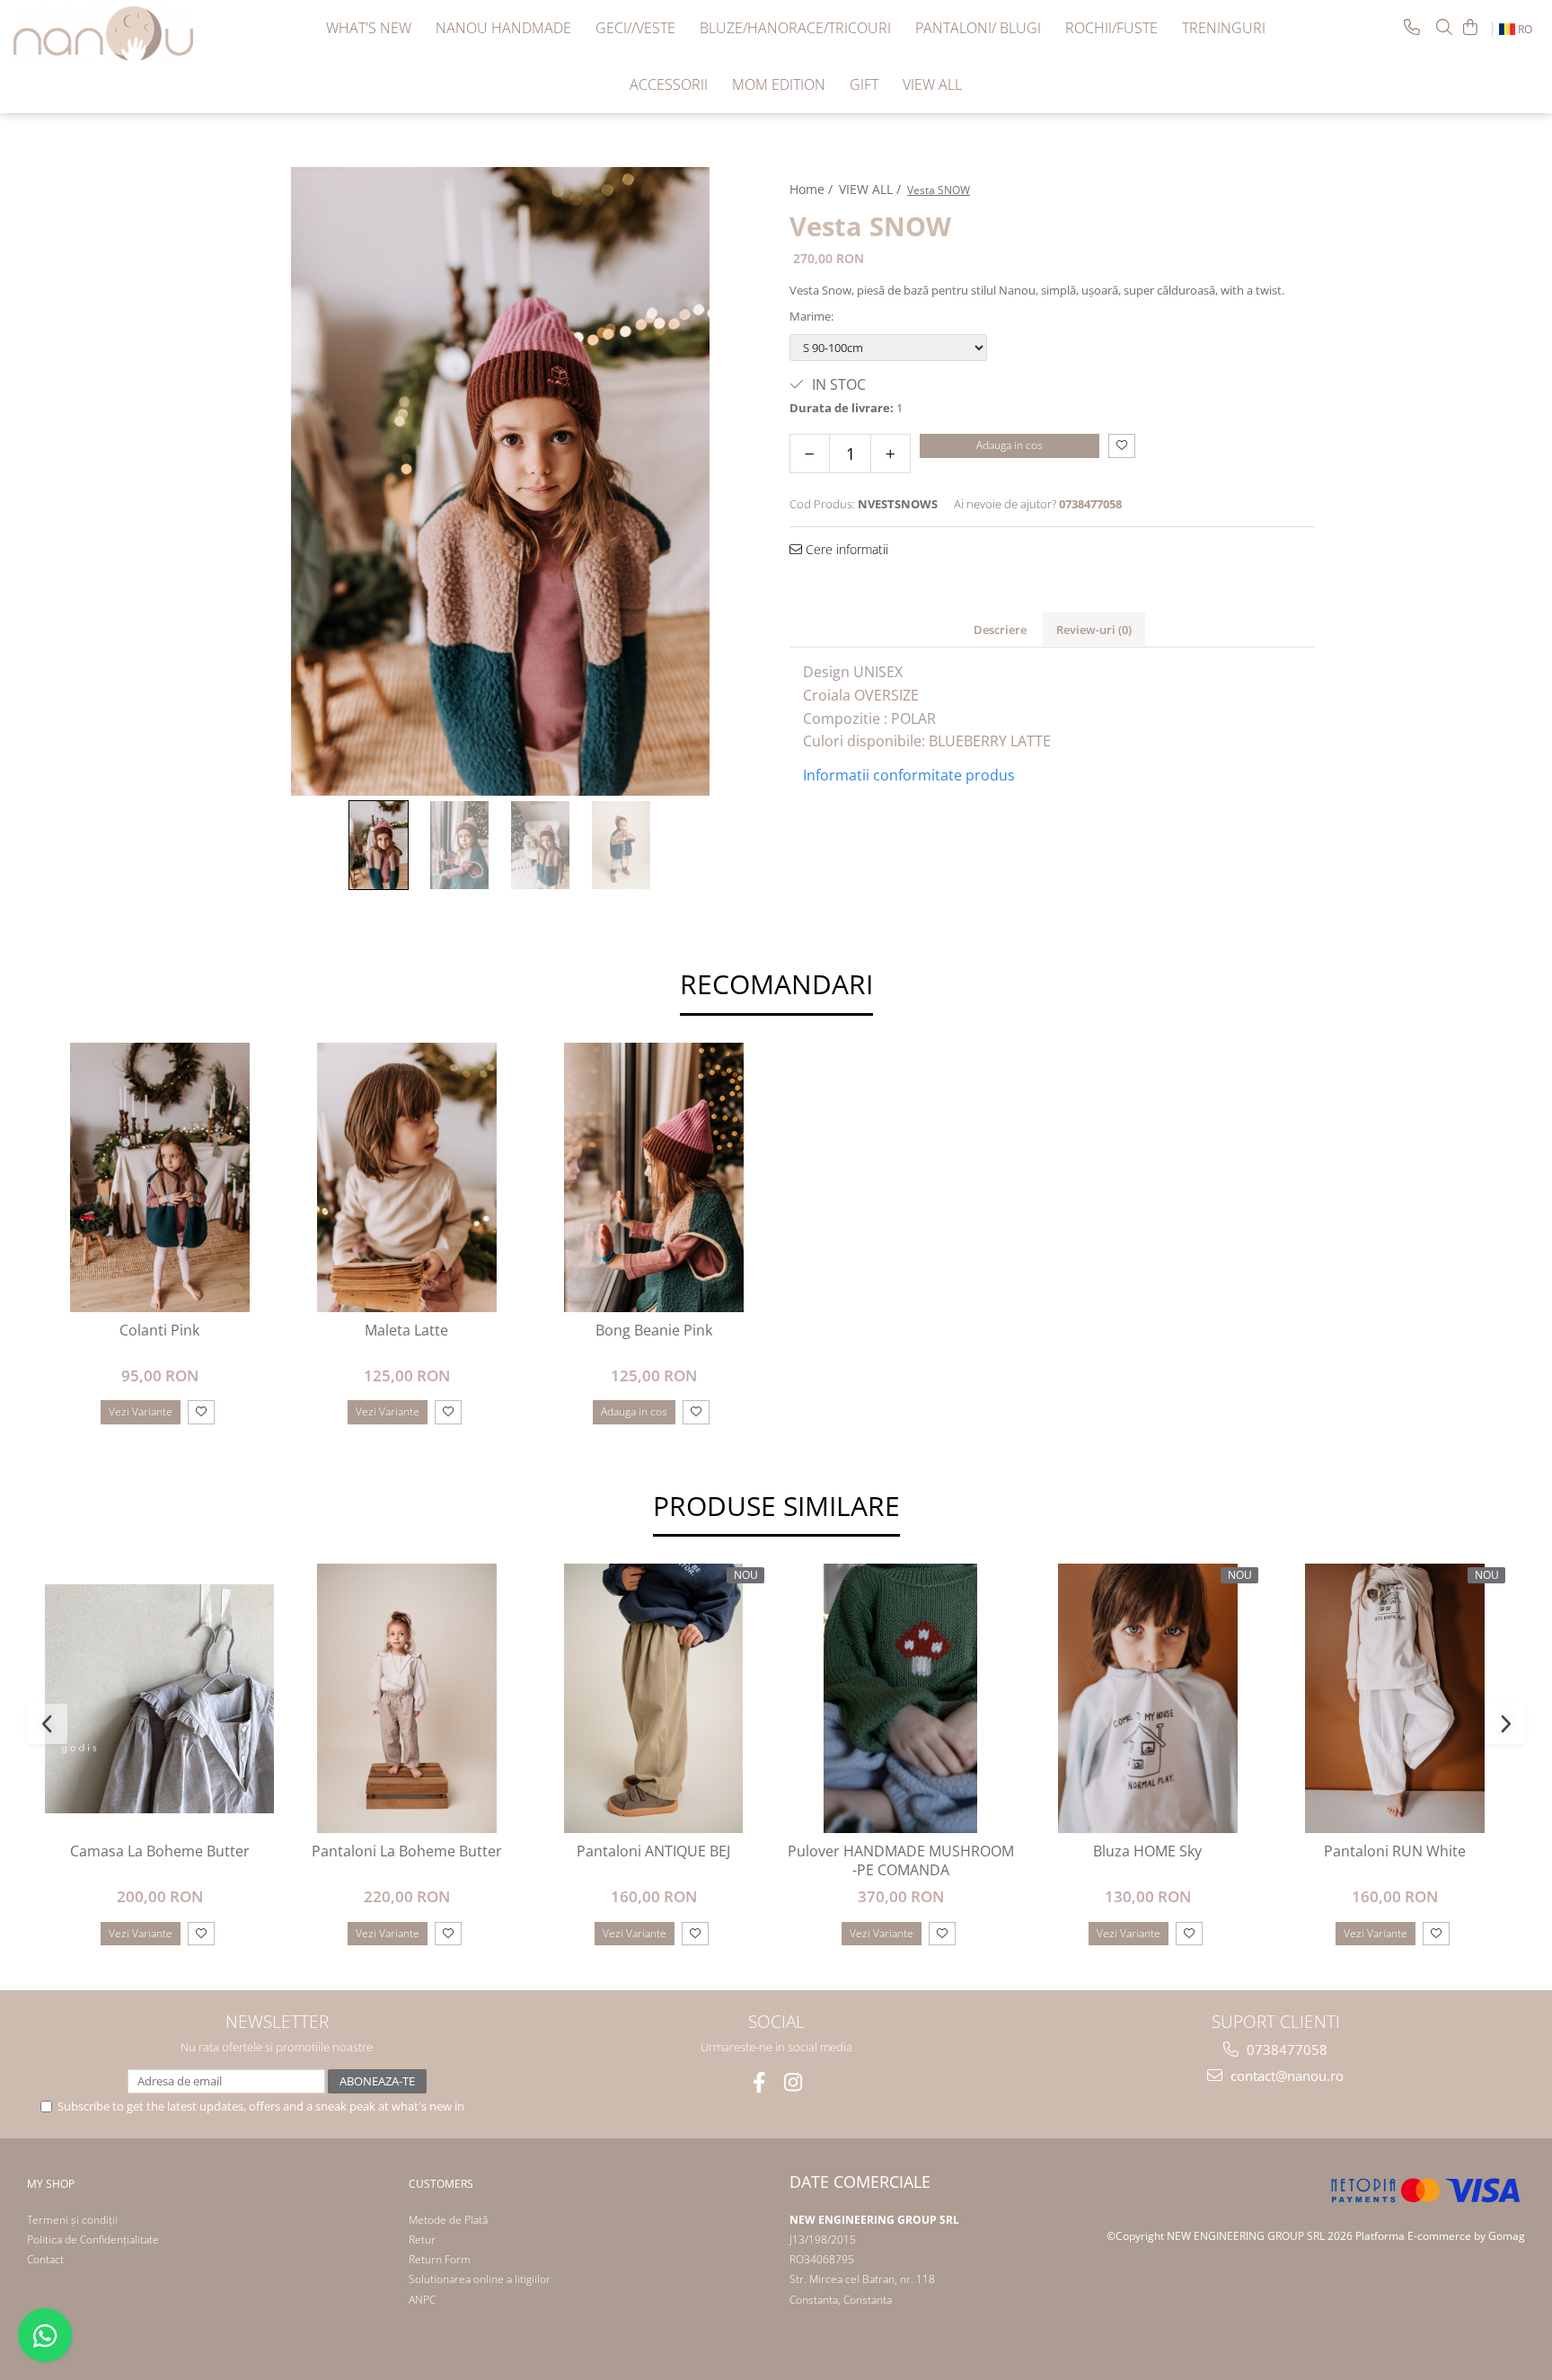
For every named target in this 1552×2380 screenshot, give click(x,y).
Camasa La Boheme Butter (160, 1851)
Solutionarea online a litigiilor (480, 2279)
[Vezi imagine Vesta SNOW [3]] (622, 845)
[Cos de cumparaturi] (1470, 27)
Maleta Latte (406, 1331)
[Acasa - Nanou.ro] (103, 34)
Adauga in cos (1010, 445)
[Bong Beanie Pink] (653, 1177)
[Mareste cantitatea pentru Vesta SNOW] (891, 454)
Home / (813, 189)
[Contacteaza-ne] (1412, 27)
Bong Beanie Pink (654, 1331)
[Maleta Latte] (406, 1177)
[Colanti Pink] (159, 1177)
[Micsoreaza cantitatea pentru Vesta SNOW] (810, 454)
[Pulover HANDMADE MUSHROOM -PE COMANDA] (900, 1698)
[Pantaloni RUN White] (1394, 1698)
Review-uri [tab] (1094, 630)
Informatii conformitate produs (909, 775)
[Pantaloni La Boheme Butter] (406, 1698)
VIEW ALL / (872, 189)
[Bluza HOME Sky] (1147, 1698)
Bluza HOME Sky (1147, 1851)
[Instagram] (794, 2082)
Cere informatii (845, 549)
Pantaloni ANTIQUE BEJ (653, 1851)
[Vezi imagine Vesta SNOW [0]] (379, 845)
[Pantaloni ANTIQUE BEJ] (653, 1698)
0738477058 (1285, 2049)
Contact (45, 2259)
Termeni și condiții (72, 2220)
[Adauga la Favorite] (201, 1412)
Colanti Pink (159, 1331)
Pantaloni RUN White (1395, 1851)
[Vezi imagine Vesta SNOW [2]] (541, 845)
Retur (422, 2239)
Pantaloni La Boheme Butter (407, 1851)
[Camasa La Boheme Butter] (159, 1699)
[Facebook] (759, 2082)
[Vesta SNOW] (500, 481)
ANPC (422, 2300)
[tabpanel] (500, 481)
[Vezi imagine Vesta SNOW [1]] (460, 845)
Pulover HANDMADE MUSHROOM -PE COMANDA (901, 1861)
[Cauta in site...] (1444, 27)
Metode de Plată (448, 2220)
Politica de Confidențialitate (93, 2239)
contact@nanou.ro (1285, 2076)
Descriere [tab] (1000, 630)
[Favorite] (1122, 446)
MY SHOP (51, 2184)
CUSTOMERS (441, 2184)
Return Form (440, 2259)
